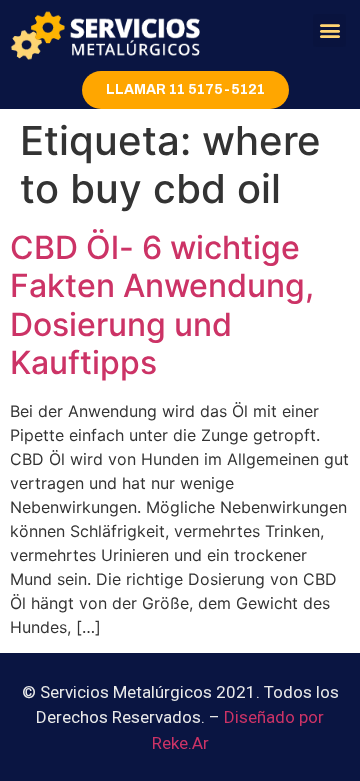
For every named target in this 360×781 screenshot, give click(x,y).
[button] (329, 30)
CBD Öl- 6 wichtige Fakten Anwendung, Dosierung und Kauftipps (162, 305)
